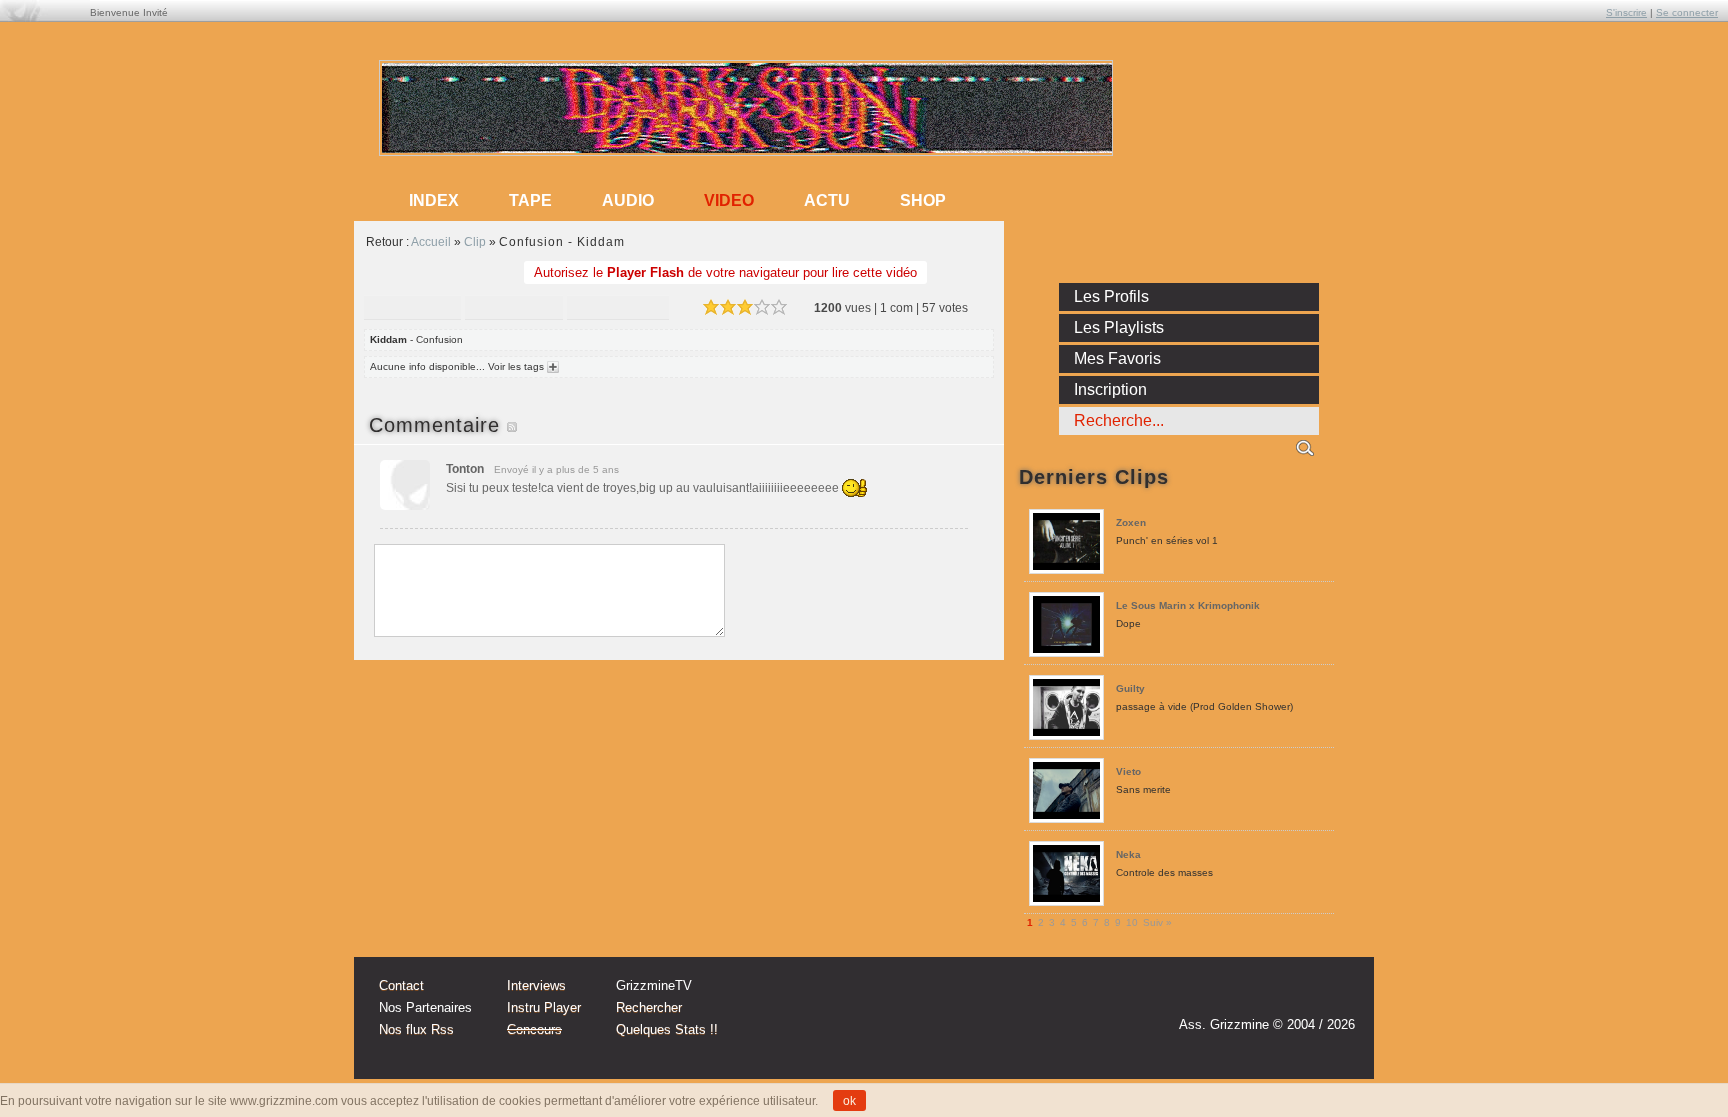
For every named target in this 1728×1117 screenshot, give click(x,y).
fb (1334, 996)
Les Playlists (1119, 327)
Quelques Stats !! (667, 1029)
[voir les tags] (551, 366)
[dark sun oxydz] (747, 148)
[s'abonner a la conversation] (512, 425)
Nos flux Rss (416, 1029)
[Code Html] (618, 309)
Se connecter (1687, 12)
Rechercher (649, 1007)
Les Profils (1111, 296)
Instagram (1258, 996)
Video (729, 200)
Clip (475, 242)
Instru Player (544, 1007)
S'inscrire (1626, 12)
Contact (401, 985)
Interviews (536, 985)
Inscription (1110, 389)
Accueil (431, 242)
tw (1296, 996)
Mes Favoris (1117, 358)
